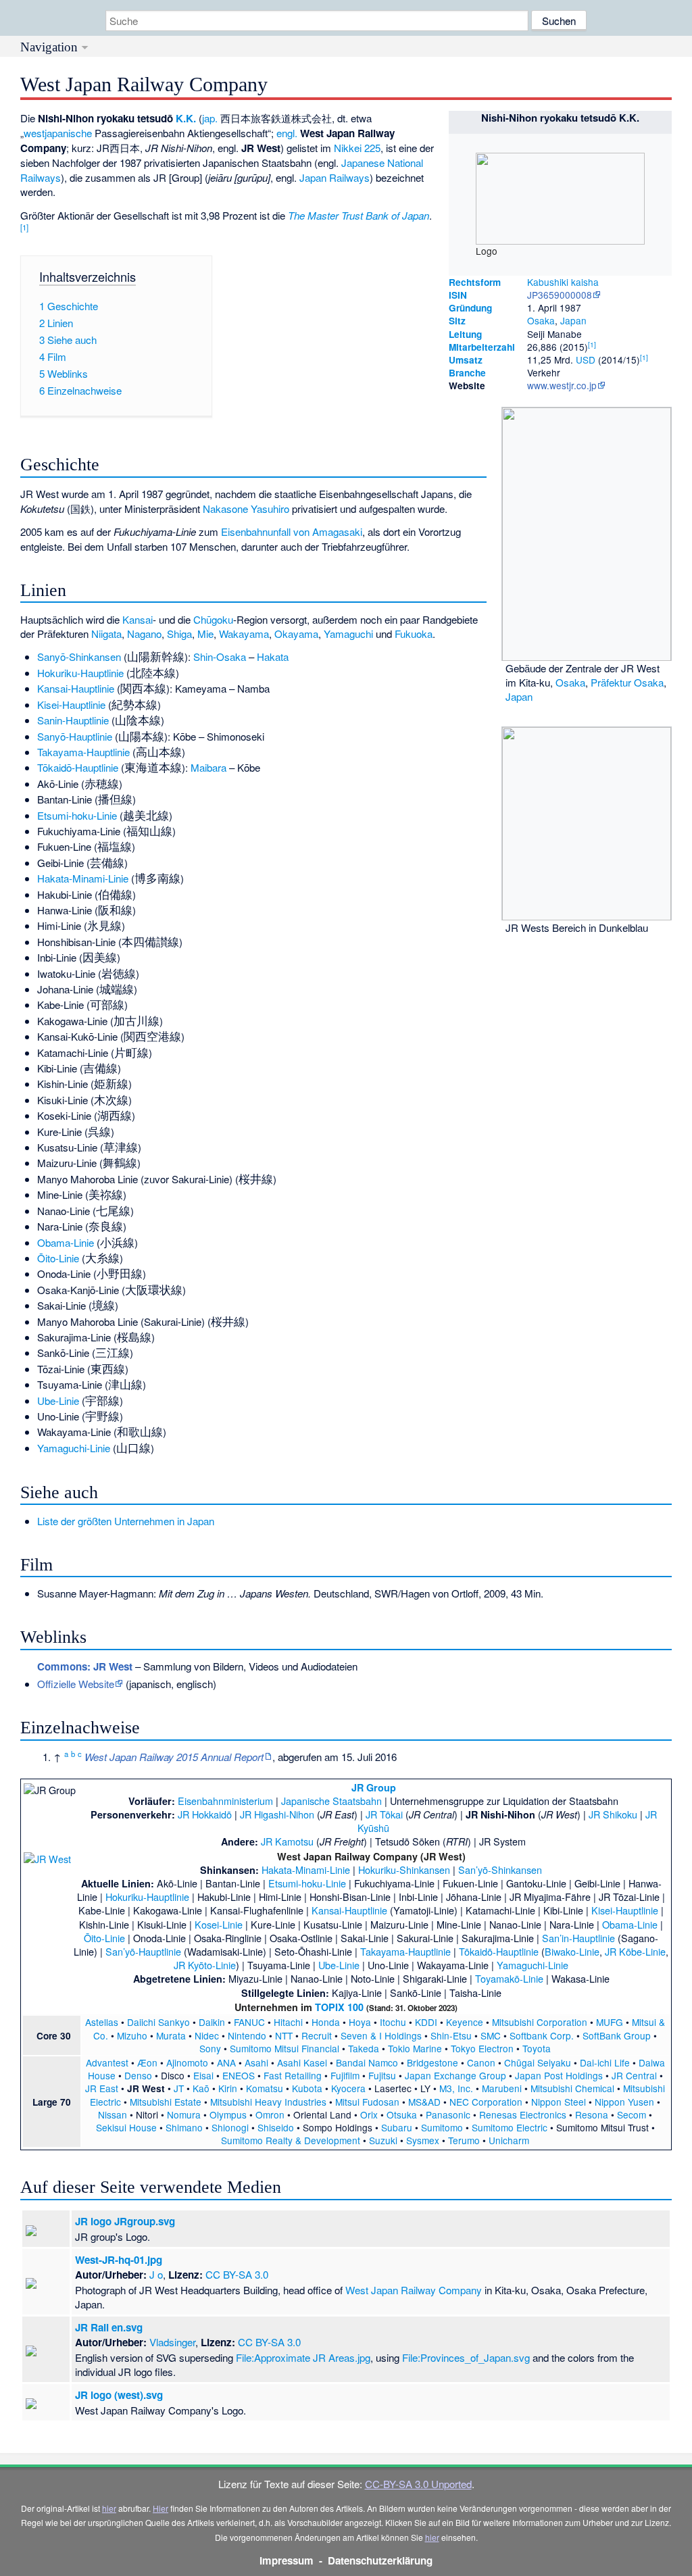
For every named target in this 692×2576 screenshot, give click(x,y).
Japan (573, 320)
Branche (467, 373)
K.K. (186, 118)
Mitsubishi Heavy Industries (268, 2102)
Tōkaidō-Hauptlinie (78, 767)
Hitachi (288, 2022)
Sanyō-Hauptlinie (75, 736)
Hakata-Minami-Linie (83, 878)
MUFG (610, 2022)
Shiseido (276, 2127)
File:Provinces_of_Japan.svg (466, 2357)
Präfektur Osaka (627, 682)
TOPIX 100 (339, 2007)
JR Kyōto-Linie (205, 1965)
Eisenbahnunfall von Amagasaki (292, 531)
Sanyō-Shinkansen (79, 657)
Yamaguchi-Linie (74, 1448)
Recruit (317, 2035)
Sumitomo (442, 2127)
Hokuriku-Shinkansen (404, 1869)
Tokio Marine (415, 2048)
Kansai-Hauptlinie (76, 688)
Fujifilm (345, 2075)
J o (156, 2274)
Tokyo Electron (482, 2048)
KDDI (426, 2022)
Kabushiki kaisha (563, 282)
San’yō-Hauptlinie (143, 1951)
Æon (147, 2062)
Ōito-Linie (58, 1258)
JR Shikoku (613, 1814)
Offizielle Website (76, 1684)
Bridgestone (432, 2062)
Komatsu (265, 2088)
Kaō (201, 2088)
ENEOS (239, 2075)
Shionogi (230, 2127)
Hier (160, 2508)
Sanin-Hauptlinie (73, 720)
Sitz (457, 321)
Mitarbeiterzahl (482, 347)
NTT (284, 2035)
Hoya (360, 2022)
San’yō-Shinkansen (500, 1869)
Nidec (207, 2035)
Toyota (537, 2048)
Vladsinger (172, 2342)
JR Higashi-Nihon (277, 1814)
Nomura (184, 2114)
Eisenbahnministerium (225, 1801)
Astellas (102, 2022)
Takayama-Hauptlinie (83, 752)
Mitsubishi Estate (166, 2102)
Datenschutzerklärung (380, 2560)
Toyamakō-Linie (509, 1978)
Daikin (212, 2022)
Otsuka (402, 2114)
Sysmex (423, 2140)
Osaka (541, 320)
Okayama (296, 634)
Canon (481, 2062)
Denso (138, 2075)
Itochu (393, 2022)
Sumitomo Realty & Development (291, 2140)
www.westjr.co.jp (562, 385)
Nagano (144, 634)
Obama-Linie (66, 1242)
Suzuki (383, 2140)
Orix (369, 2114)
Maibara (208, 767)
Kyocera (348, 2088)
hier (109, 2508)
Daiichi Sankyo (158, 2022)
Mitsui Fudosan (367, 2102)
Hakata (273, 657)
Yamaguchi (348, 634)
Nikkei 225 (357, 148)
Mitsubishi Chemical (572, 2088)
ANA (226, 2062)
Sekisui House (126, 2127)
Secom (632, 2114)
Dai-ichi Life (605, 2062)
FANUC (249, 2022)
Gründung (470, 308)
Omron (270, 2114)
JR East (102, 2088)
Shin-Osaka (220, 657)
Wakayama (244, 634)
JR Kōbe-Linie (635, 1951)
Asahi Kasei (302, 2062)
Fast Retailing (293, 2075)
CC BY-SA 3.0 (237, 2274)
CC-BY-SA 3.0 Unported (418, 2484)
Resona (592, 2114)
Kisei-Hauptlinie (71, 704)
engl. (287, 133)
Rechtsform (475, 282)
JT (179, 2088)
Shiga (179, 634)
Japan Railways (335, 177)
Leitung (465, 334)
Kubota (307, 2088)
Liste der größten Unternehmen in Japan (126, 1521)
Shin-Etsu (451, 2035)
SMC (491, 2035)
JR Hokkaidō (205, 1814)
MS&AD (424, 2102)
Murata (171, 2035)
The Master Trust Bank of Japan (359, 215)
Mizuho (132, 2035)
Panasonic (448, 2114)
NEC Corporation (486, 2102)
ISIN (458, 295)
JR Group (374, 1787)
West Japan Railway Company (414, 2290)
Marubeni (502, 2088)
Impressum (287, 2560)
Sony (210, 2048)
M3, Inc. (456, 2088)
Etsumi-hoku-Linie (77, 815)
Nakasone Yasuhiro (246, 509)
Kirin (228, 2088)
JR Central (634, 2075)
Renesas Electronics (523, 2114)
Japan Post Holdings (559, 2075)
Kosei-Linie (219, 1924)
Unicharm (509, 2140)
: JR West (85, 1666)
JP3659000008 (560, 295)
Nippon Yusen (624, 2102)
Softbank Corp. (542, 2035)
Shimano (184, 2127)
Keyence (465, 2022)
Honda (326, 2022)
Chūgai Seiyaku (538, 2062)
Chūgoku (213, 619)
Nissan (113, 2114)
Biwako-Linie (572, 1951)
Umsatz (466, 360)
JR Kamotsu (287, 1841)
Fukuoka (414, 634)
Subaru (397, 2127)
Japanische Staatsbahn (331, 1801)
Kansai (138, 619)
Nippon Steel (559, 2102)
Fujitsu (382, 2075)
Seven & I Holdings (381, 2035)
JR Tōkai (384, 1814)
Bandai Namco (367, 2062)
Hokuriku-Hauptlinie (80, 673)
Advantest (107, 2062)
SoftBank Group (617, 2035)
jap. (210, 118)
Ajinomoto (187, 2062)
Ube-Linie (58, 1401)
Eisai (203, 2075)
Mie (205, 634)
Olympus (228, 2114)
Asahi (256, 2062)
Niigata (106, 634)
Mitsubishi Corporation (540, 2022)
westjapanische (58, 133)
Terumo (464, 2140)
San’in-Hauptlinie (578, 1938)
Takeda (364, 2048)
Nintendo (247, 2035)
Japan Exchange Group (455, 2075)
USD (586, 360)
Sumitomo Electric (510, 2127)
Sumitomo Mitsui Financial (285, 2048)
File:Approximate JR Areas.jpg (303, 2357)
